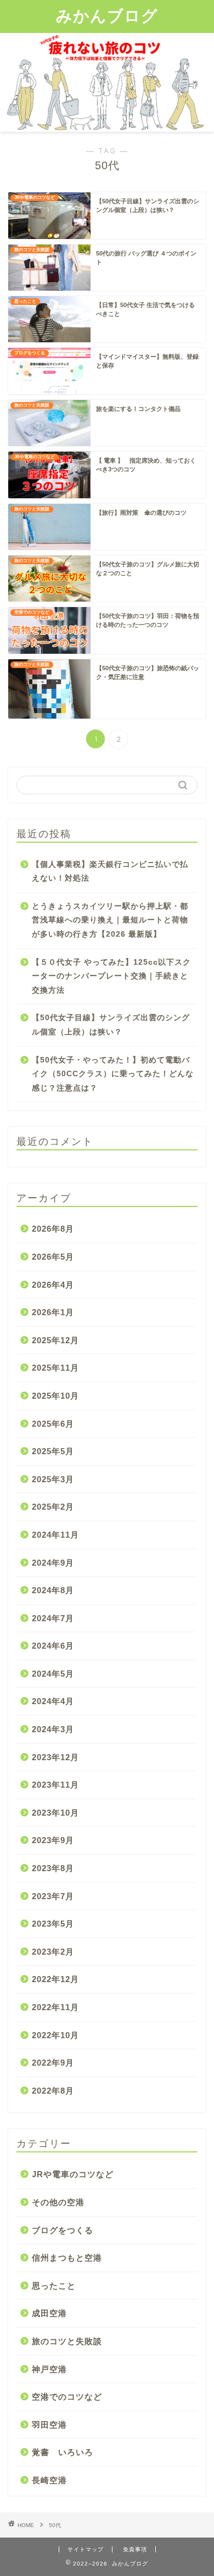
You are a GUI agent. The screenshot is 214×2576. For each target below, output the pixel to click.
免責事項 (135, 2549)
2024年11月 (55, 1535)
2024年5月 (53, 1674)
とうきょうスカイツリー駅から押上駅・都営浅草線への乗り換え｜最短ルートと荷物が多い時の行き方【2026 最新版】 (110, 920)
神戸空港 (49, 2369)
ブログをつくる (63, 2230)
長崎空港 (49, 2480)
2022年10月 (55, 2035)
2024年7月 (53, 1618)
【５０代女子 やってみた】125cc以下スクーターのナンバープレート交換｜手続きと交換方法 (111, 976)
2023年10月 (55, 1813)
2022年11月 (55, 2007)
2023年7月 (53, 1896)
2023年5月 (53, 1924)
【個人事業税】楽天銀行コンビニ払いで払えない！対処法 (110, 872)
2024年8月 (53, 1590)
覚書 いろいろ (63, 2452)
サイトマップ (86, 2549)
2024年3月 (53, 1729)
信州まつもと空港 (67, 2258)
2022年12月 (55, 1979)
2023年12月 (55, 1757)
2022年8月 (53, 2091)
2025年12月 (55, 1340)
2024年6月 (53, 1646)
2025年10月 (55, 1396)
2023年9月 (53, 1840)
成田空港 (49, 2313)
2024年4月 (53, 1701)
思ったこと (54, 2286)
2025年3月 (53, 1479)
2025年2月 (53, 1507)
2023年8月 (53, 1868)
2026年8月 (53, 1229)
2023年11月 (55, 1785)
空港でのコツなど (67, 2397)
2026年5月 (53, 1257)
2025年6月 (53, 1424)
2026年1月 (53, 1312)
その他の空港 (58, 2202)
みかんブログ (107, 15)
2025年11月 (55, 1368)
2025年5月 (53, 1451)
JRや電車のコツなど (73, 2174)
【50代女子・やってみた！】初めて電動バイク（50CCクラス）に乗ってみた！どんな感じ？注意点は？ (113, 1074)
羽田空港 (49, 2425)
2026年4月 (53, 1285)
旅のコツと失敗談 (67, 2341)
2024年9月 (53, 1563)
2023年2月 (53, 1952)
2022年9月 (53, 2063)
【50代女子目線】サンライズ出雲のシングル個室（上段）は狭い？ (111, 1025)
